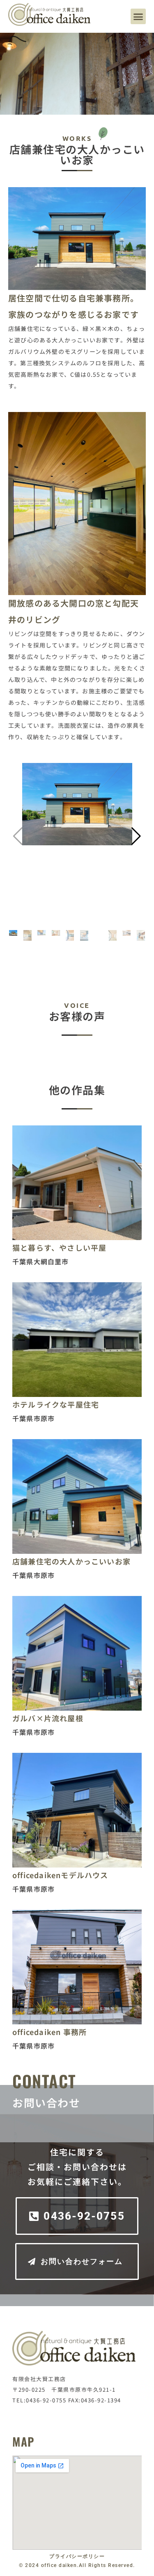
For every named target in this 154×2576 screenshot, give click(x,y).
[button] (138, 16)
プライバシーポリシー (77, 2556)
